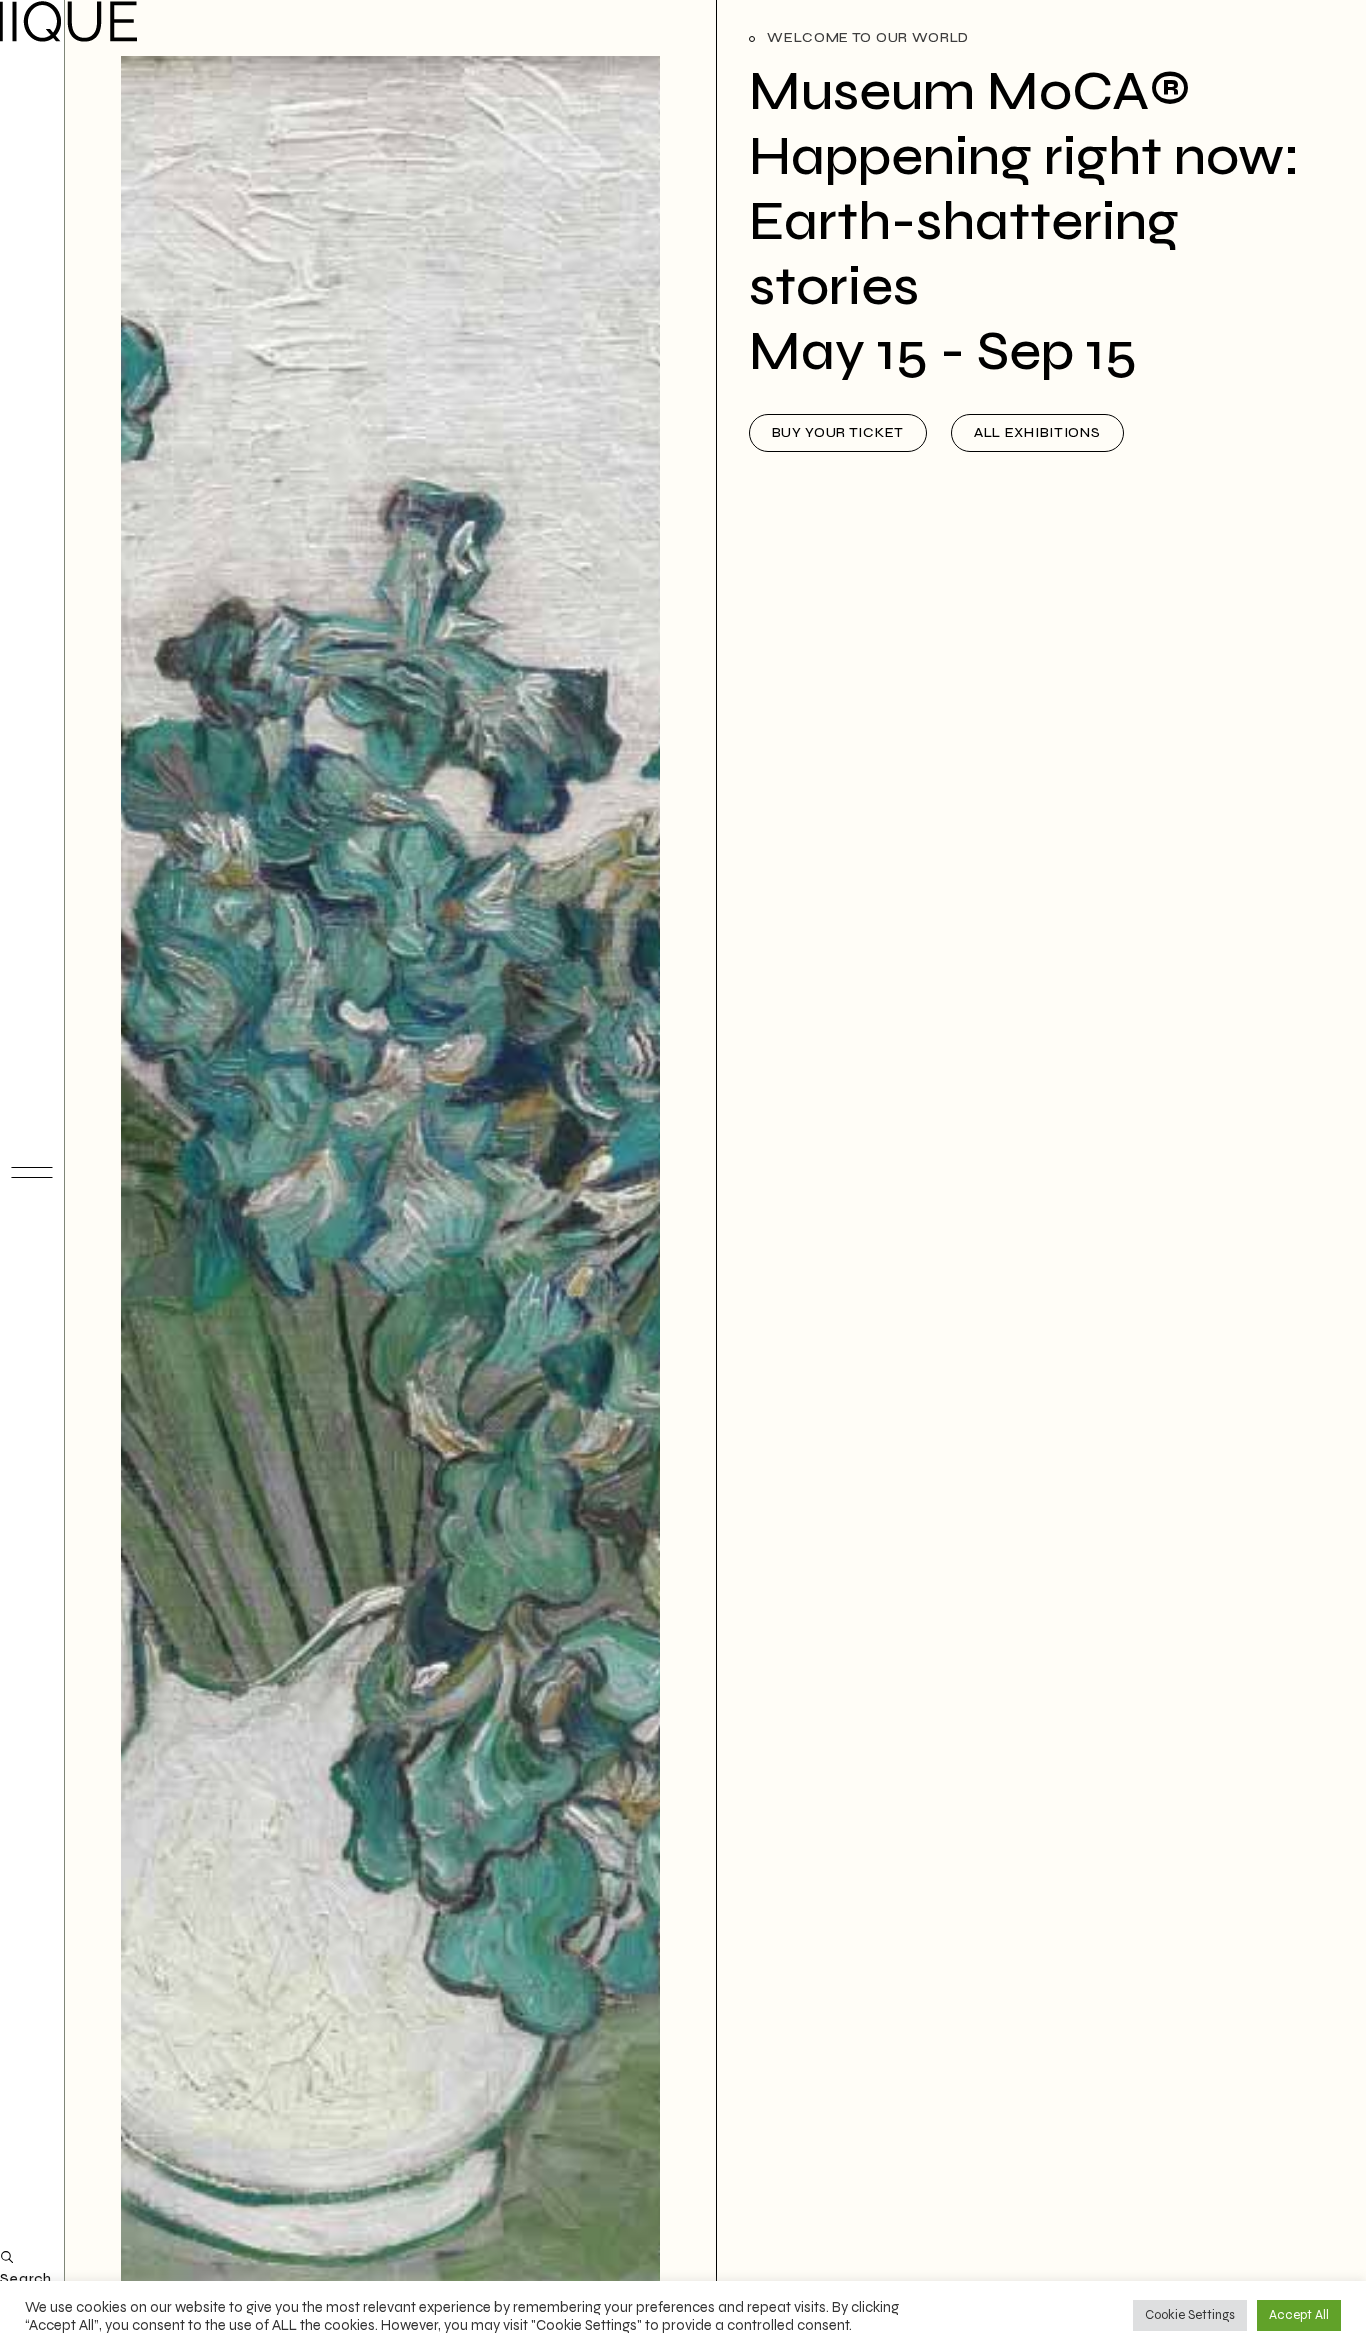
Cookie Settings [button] (1190, 2315)
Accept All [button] (1299, 2315)
